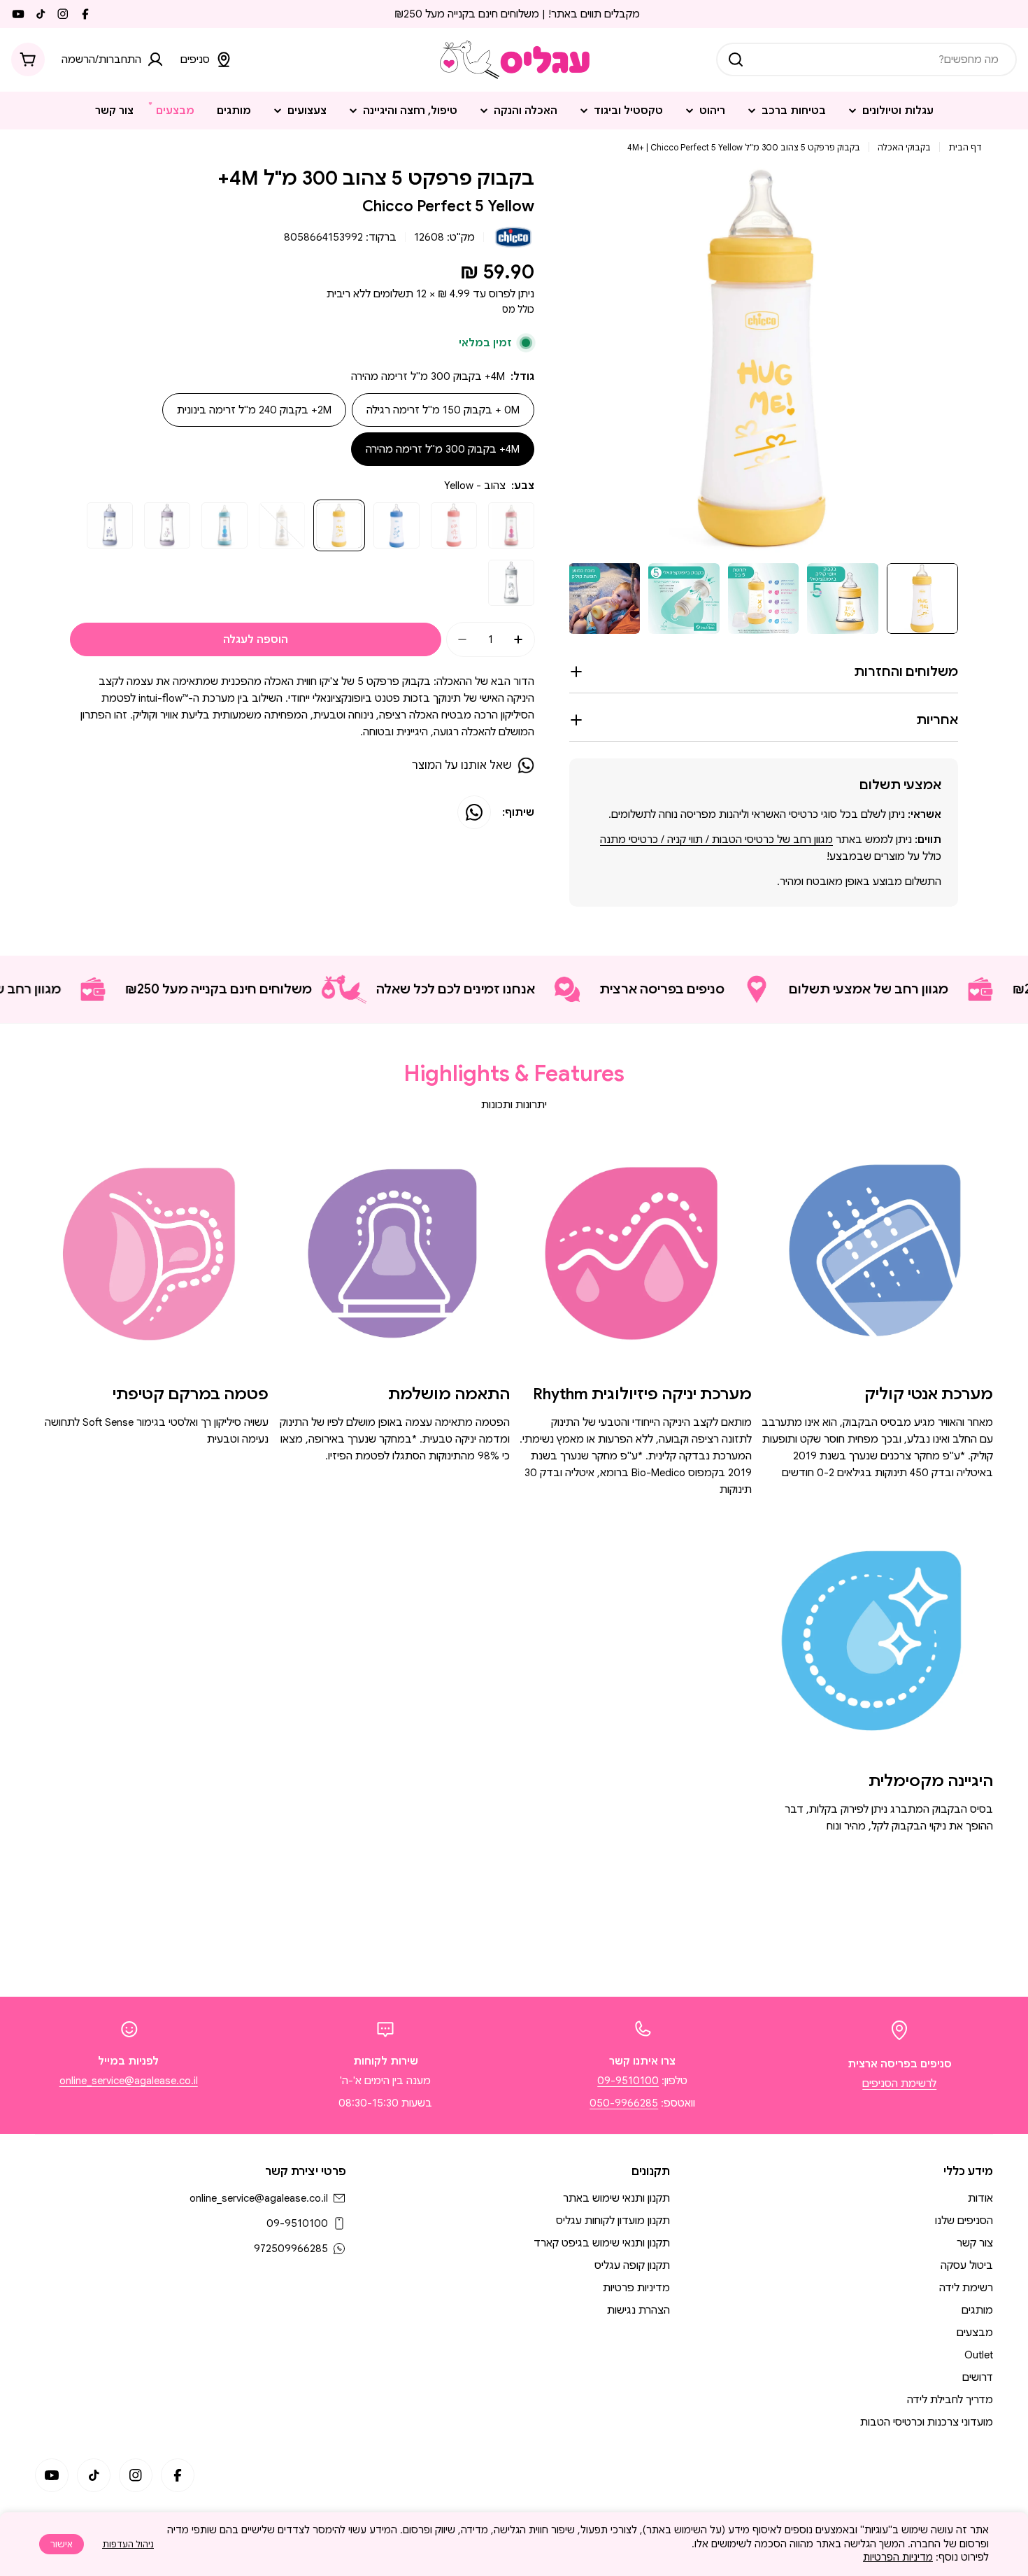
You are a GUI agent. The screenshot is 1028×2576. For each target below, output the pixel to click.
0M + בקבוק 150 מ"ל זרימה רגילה (443, 410)
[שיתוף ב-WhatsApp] (474, 812)
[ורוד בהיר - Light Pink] (511, 525)
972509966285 (291, 2249)
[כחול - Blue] (397, 525)
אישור (62, 2544)
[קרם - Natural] (282, 525)
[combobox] (866, 59)
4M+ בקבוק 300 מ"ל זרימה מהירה (443, 449)
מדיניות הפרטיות (898, 2557)
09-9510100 (628, 2081)
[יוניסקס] (511, 583)
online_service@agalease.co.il (129, 2081)
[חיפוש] (736, 59)
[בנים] (110, 525)
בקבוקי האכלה (904, 147)
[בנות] (167, 525)
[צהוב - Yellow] (339, 525)
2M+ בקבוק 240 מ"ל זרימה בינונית (254, 410)
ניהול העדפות (128, 2544)
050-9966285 (624, 2103)
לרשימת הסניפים (899, 2083)
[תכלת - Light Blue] (224, 525)
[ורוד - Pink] (454, 525)
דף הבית (965, 147)
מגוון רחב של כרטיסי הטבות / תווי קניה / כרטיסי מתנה (716, 840)
